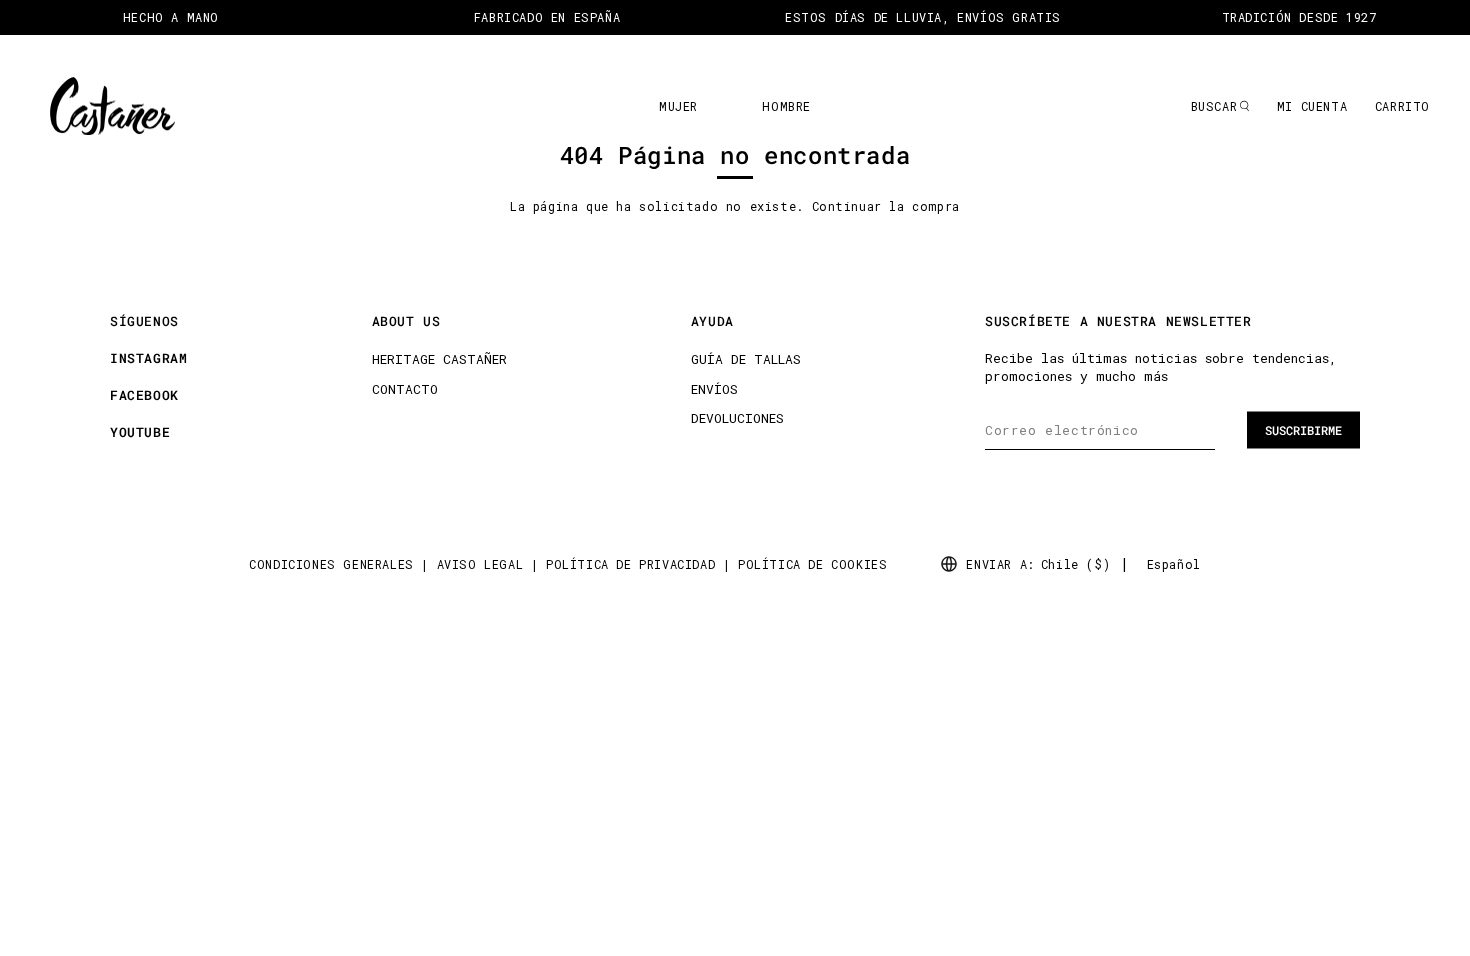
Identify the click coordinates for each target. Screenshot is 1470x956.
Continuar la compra (886, 206)
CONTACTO (405, 389)
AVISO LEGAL (480, 564)
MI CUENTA (1312, 106)
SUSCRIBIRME (1303, 430)
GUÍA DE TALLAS (746, 359)
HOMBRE (786, 106)
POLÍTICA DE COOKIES (812, 564)
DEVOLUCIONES (737, 418)
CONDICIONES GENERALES (331, 564)
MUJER (678, 106)
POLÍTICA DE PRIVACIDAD (630, 564)
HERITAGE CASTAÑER (439, 359)
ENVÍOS (714, 389)
